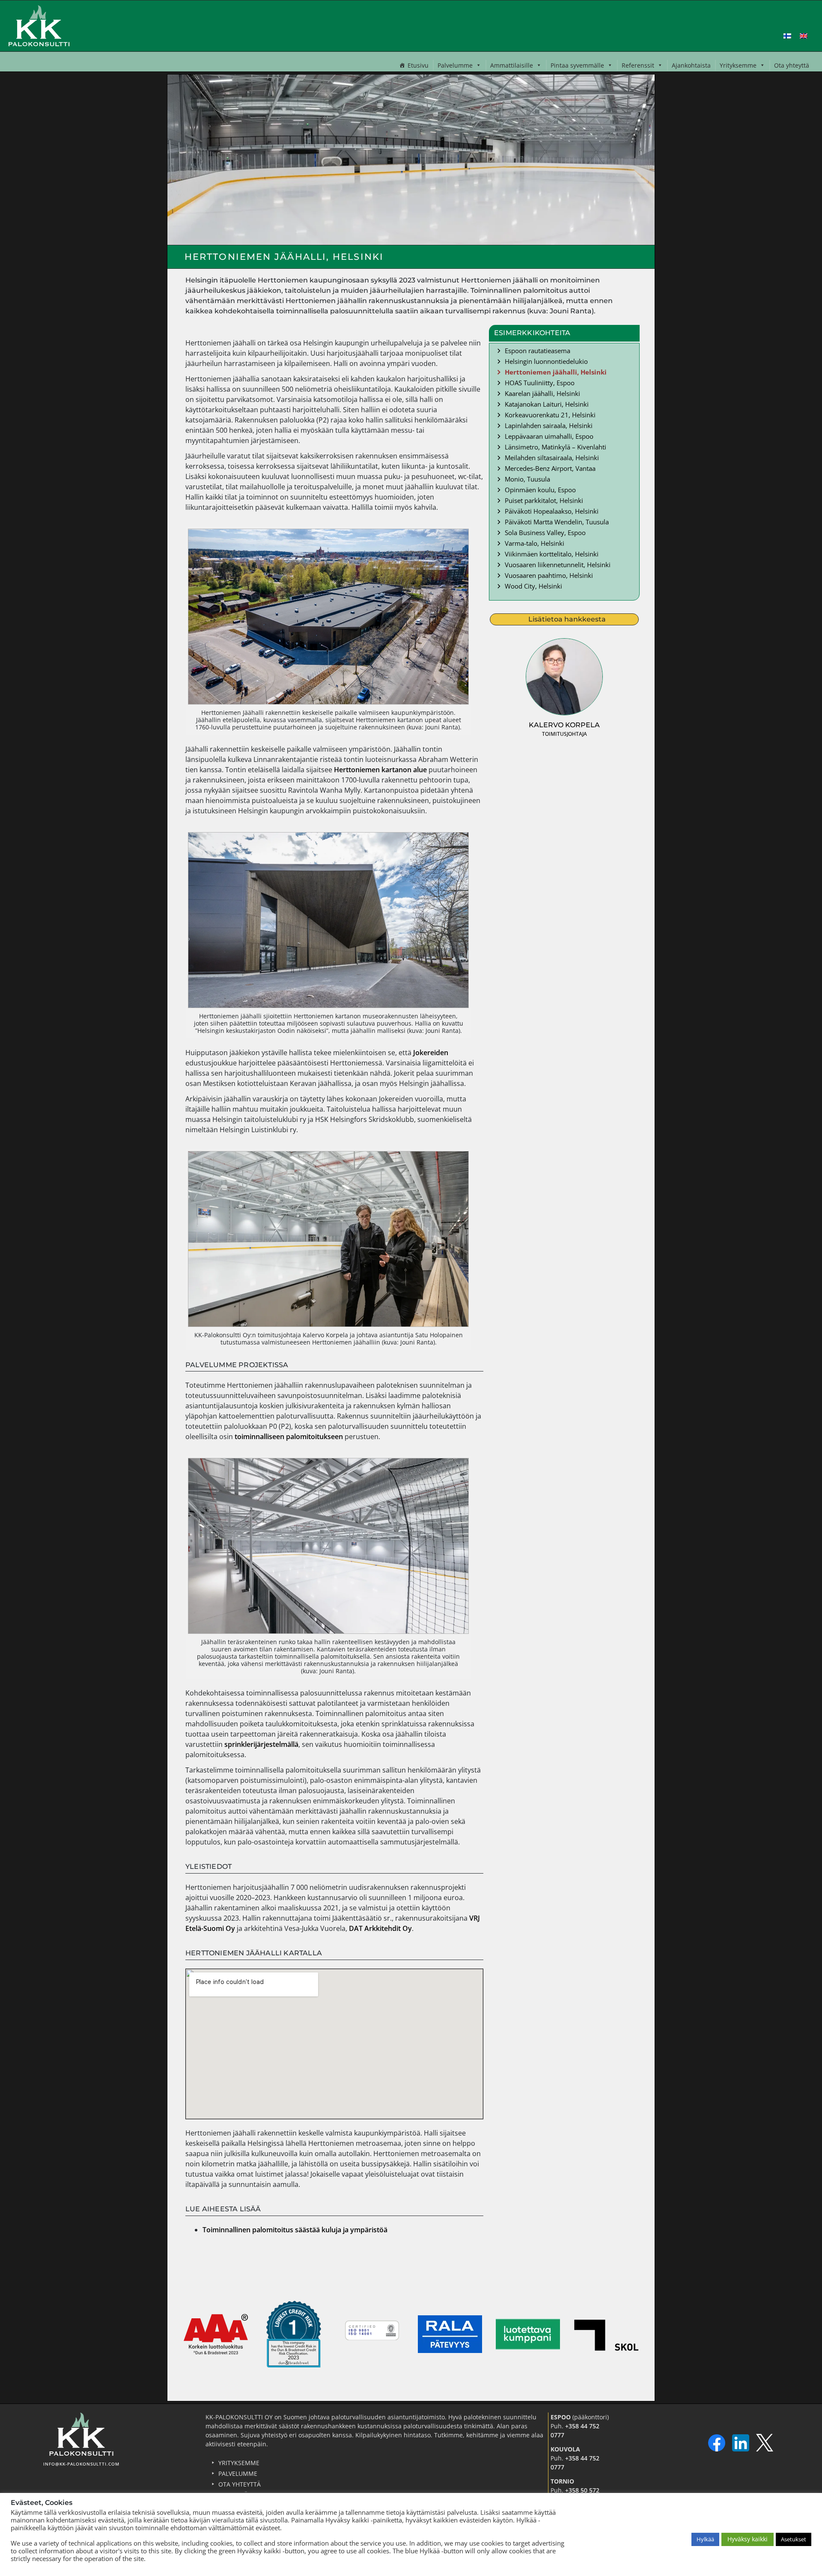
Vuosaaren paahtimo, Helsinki (549, 575)
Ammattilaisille (512, 65)
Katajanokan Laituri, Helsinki (547, 404)
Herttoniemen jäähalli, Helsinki (556, 372)
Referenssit (638, 65)
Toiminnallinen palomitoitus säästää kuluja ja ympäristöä (295, 2230)
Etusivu (418, 65)
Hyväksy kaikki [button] (748, 2539)
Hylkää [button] (705, 2539)
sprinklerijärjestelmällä (261, 1744)
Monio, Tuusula (527, 479)
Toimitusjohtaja (564, 734)
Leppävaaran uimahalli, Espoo (549, 436)
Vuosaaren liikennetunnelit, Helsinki (558, 565)
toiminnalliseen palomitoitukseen (289, 1437)
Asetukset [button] (794, 2539)
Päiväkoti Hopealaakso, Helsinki (552, 511)
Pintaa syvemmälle (577, 65)
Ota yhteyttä (792, 65)
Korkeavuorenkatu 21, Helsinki (550, 415)
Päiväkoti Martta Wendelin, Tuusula (557, 522)
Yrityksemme (738, 65)
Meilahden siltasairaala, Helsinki (552, 458)
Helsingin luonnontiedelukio (546, 361)
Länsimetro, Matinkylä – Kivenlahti (555, 447)
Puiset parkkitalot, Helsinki (544, 500)
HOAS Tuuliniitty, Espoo (540, 383)
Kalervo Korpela (564, 725)
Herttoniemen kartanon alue (381, 770)
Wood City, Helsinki (533, 586)
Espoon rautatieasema (538, 351)
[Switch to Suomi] (787, 35)
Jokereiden (431, 1053)
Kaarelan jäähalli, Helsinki (542, 393)
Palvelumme (455, 65)
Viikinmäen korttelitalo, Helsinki (552, 554)
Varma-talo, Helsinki (535, 543)
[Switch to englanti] (804, 35)
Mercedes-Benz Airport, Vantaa (550, 468)
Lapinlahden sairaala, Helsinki (549, 425)
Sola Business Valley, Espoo (545, 532)
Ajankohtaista (691, 65)
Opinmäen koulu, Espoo (540, 490)
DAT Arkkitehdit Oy (380, 1928)
